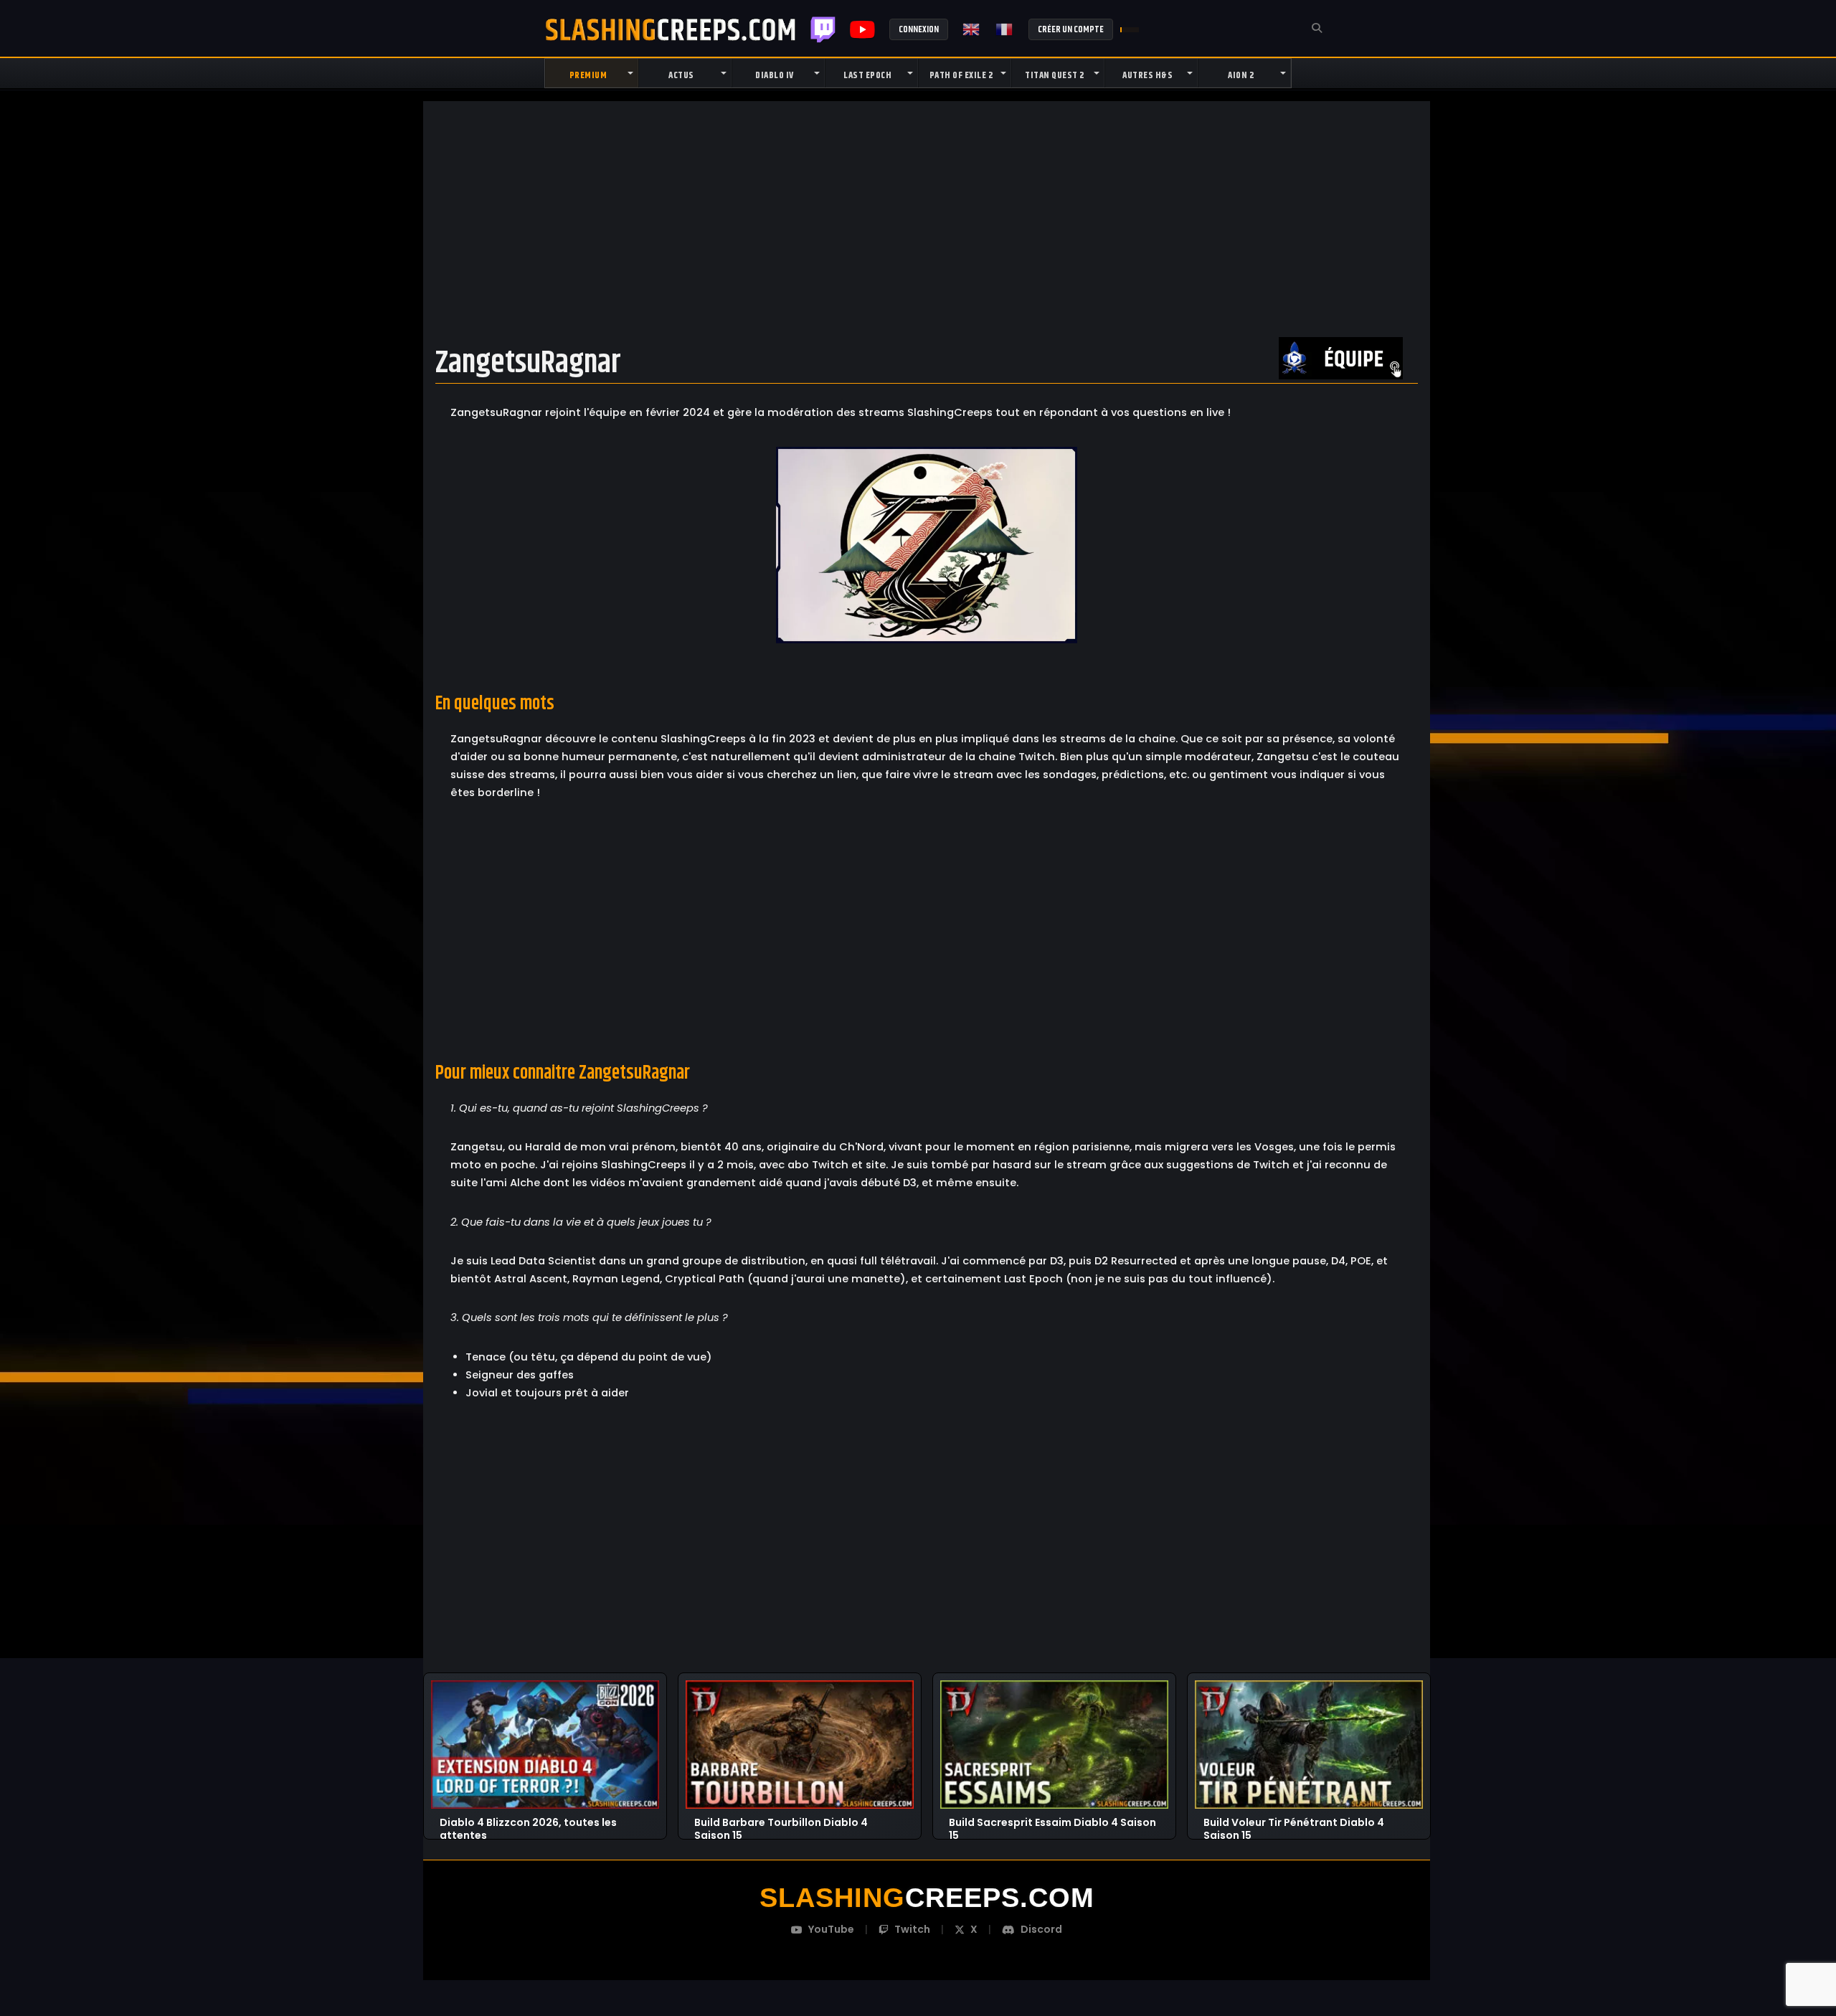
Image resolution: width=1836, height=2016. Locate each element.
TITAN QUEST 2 (1055, 75)
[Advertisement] (927, 220)
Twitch (823, 29)
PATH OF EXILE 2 (961, 75)
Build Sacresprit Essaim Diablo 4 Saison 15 (1052, 1823)
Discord (1041, 1929)
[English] (972, 29)
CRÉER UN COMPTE (1071, 29)
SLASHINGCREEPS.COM (671, 29)
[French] (1005, 29)
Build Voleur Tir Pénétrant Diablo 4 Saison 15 (1294, 1823)
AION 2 (1241, 75)
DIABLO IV (775, 75)
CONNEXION (919, 29)
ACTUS (681, 75)
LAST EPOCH (867, 75)
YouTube (831, 1929)
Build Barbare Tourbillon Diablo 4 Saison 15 (781, 1823)
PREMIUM (588, 75)
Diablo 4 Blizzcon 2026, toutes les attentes (528, 1823)
